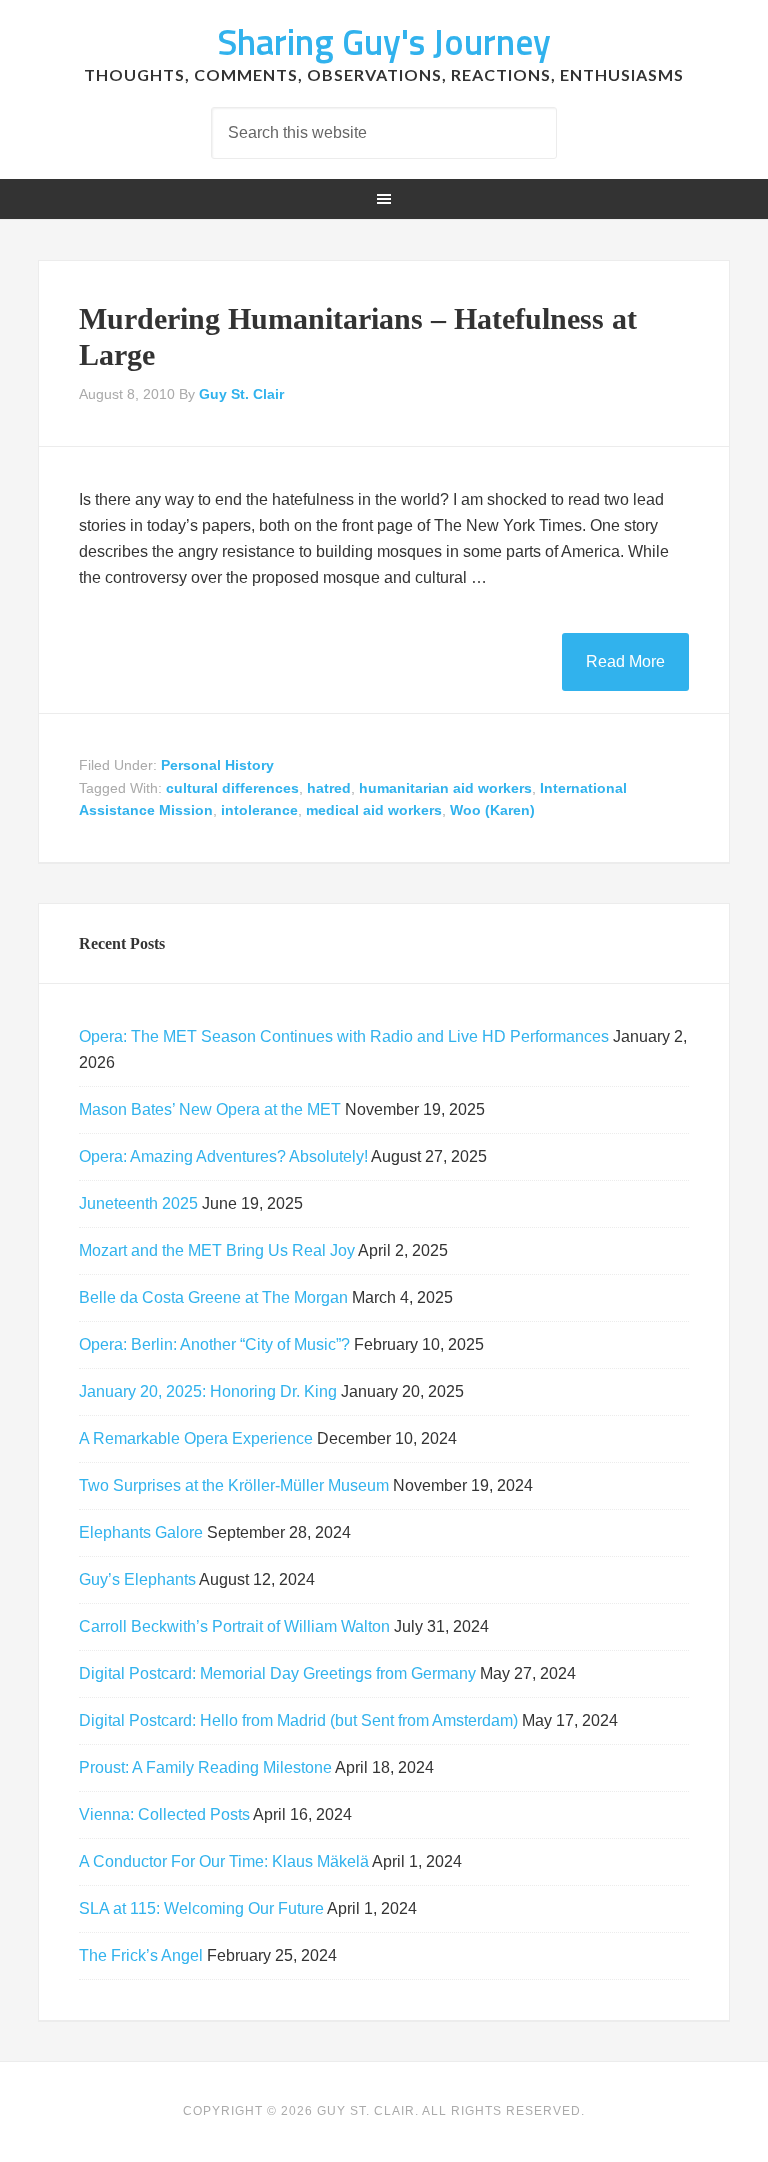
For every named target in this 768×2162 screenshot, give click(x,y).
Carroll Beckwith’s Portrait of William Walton (234, 1626)
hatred (329, 788)
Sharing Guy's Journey (384, 41)
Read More (625, 661)
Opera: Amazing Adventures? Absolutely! (223, 1156)
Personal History (217, 765)
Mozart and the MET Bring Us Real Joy (217, 1250)
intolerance (259, 810)
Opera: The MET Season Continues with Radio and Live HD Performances (344, 1036)
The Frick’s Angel (141, 1955)
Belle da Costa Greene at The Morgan (213, 1297)
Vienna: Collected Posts (164, 1814)
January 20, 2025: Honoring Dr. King (208, 1391)
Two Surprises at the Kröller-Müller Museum (234, 1485)
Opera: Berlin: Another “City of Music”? (214, 1344)
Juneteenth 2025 (138, 1203)
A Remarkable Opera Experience (196, 1438)
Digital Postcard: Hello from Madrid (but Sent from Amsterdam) (298, 1720)
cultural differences (232, 788)
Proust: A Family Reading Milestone (205, 1767)
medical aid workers (374, 810)
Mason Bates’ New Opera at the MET (210, 1109)
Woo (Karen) (492, 810)
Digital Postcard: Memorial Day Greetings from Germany (277, 1673)
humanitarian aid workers (445, 788)
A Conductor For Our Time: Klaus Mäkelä (224, 1861)
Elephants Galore (141, 1532)
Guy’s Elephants (137, 1579)
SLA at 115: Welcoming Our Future (201, 1908)
